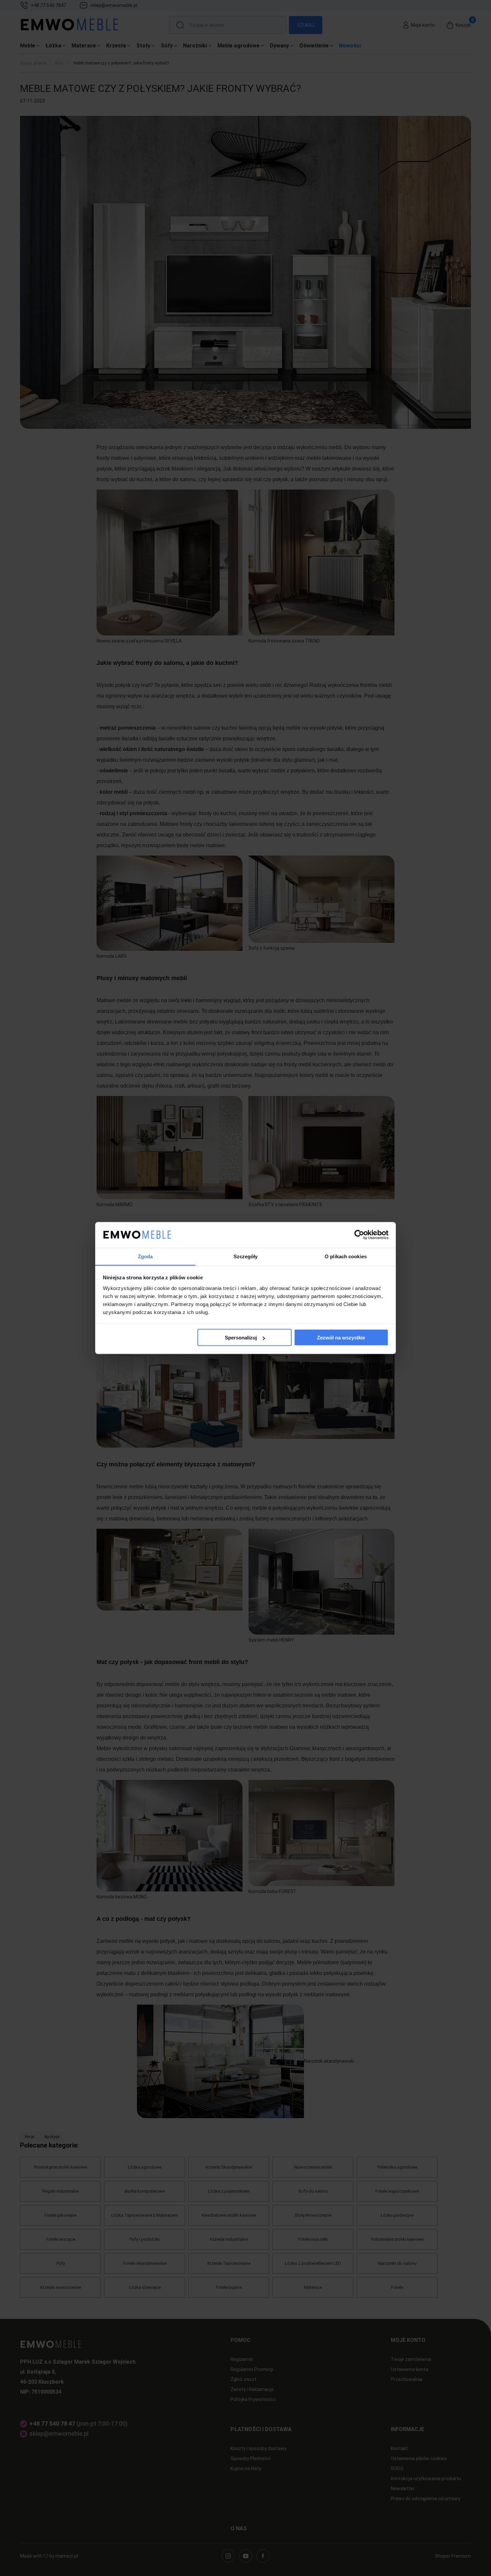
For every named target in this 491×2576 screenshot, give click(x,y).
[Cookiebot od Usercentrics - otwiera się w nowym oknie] (359, 1235)
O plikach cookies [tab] (346, 1256)
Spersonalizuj (241, 1338)
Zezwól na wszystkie (341, 1338)
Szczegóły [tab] (246, 1256)
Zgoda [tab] (145, 1256)
